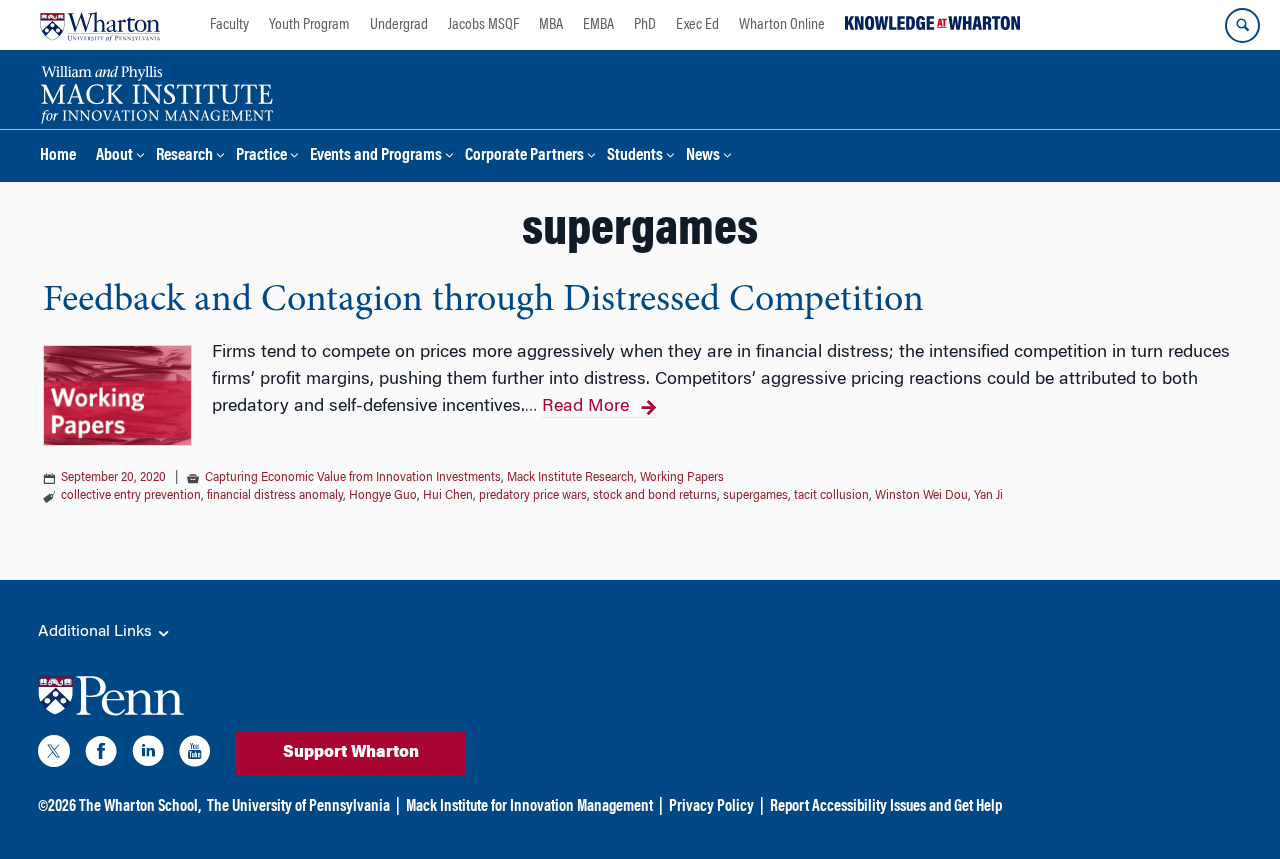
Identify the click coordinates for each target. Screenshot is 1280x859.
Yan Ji (988, 496)
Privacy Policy (711, 807)
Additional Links (97, 632)
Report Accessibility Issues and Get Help (886, 807)
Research (184, 156)
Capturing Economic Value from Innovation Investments (353, 478)
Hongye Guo (383, 496)
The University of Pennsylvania (298, 807)
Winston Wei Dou (921, 496)
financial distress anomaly (275, 496)
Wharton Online (782, 25)
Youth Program (309, 25)
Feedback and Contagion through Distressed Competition (483, 301)
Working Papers (682, 478)
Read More (585, 407)
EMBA (598, 25)
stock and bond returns (655, 496)
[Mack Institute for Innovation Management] (156, 92)
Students (635, 156)
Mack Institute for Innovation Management (529, 807)
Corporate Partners (524, 156)
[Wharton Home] (100, 25)
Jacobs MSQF (483, 25)
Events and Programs (376, 156)
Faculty (229, 25)
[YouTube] (195, 755)
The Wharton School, (140, 807)
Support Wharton (351, 753)
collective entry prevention (131, 496)
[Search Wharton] (1242, 25)
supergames (755, 496)
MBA (551, 25)
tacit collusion (831, 496)
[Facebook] (101, 755)
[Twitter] (54, 755)
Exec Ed (697, 25)
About (114, 156)
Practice (261, 156)
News (703, 156)
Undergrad (399, 25)
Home (58, 156)
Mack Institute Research (570, 478)
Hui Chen (448, 496)
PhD (645, 25)
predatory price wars (533, 496)
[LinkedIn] (148, 755)
